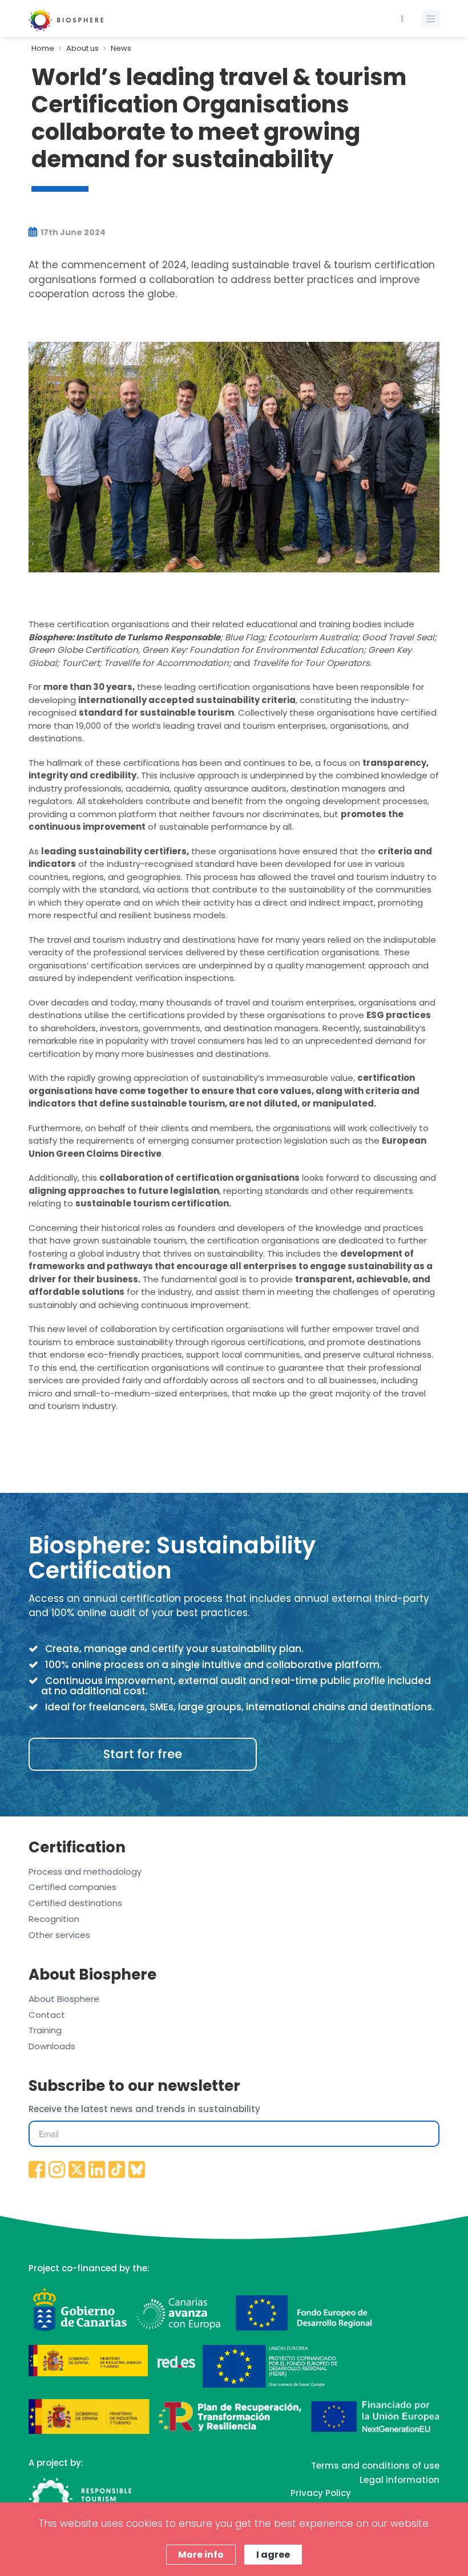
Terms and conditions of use (375, 2466)
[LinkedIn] (97, 2170)
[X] (77, 2170)
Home (43, 48)
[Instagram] (57, 2170)
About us (82, 48)
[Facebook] (37, 2170)
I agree (273, 2555)
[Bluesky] (137, 2170)
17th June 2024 (72, 232)
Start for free (143, 1754)
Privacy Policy (321, 2493)
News (121, 48)
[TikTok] (117, 2170)
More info (201, 2555)
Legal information (400, 2480)
